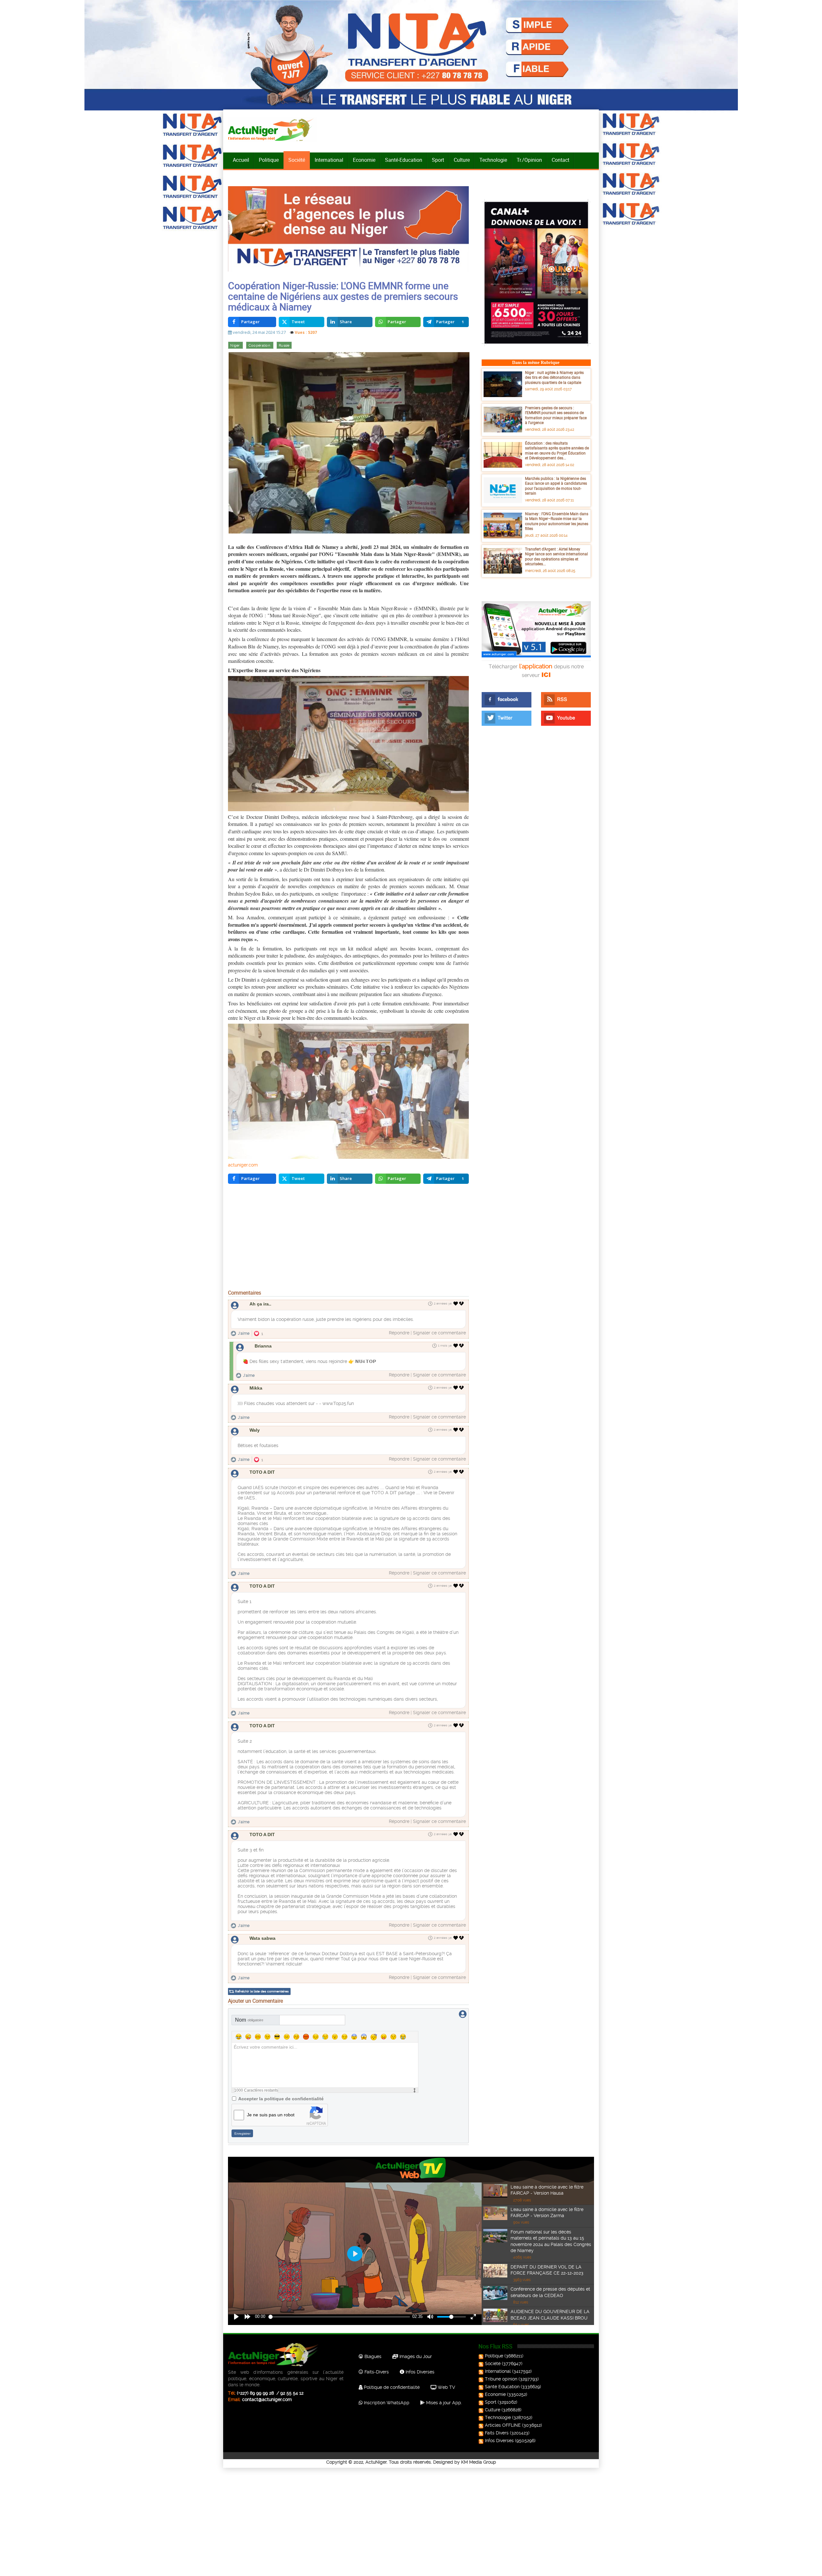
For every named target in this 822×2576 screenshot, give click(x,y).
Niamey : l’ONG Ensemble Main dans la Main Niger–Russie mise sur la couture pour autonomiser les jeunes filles (557, 521)
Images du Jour (415, 2356)
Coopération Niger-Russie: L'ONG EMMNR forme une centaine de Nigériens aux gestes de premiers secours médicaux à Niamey (343, 296)
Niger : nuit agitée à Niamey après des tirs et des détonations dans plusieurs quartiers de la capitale (554, 377)
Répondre (399, 1333)
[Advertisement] (348, 1238)
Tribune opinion (501, 2379)
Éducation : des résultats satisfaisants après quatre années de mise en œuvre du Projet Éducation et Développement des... (557, 451)
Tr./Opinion (529, 160)
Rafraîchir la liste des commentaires (262, 1991)
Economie (364, 160)
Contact (560, 160)
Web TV (446, 2387)
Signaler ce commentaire (439, 1333)
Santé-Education (404, 160)
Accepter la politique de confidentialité (281, 2099)
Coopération (260, 346)
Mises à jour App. (443, 2403)
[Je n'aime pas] (462, 1304)
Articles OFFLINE (503, 2425)
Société (297, 160)
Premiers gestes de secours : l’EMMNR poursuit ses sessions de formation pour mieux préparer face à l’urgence (556, 415)
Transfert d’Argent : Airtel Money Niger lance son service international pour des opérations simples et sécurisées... (556, 556)
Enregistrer (242, 2134)
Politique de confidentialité (391, 2387)
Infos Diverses (419, 2372)
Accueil (241, 160)
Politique (269, 160)
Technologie (493, 160)
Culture (462, 160)
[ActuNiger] (273, 130)
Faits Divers (497, 2433)
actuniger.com (243, 1165)
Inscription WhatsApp (386, 2403)
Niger (236, 346)
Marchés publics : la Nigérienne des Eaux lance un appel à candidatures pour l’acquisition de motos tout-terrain (556, 486)
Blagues (372, 2356)
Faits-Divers (376, 2372)
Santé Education (502, 2387)
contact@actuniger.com (267, 2399)
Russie (284, 346)
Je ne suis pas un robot (271, 2115)
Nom (249, 2020)
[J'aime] (456, 1304)
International (329, 160)
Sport (438, 160)
